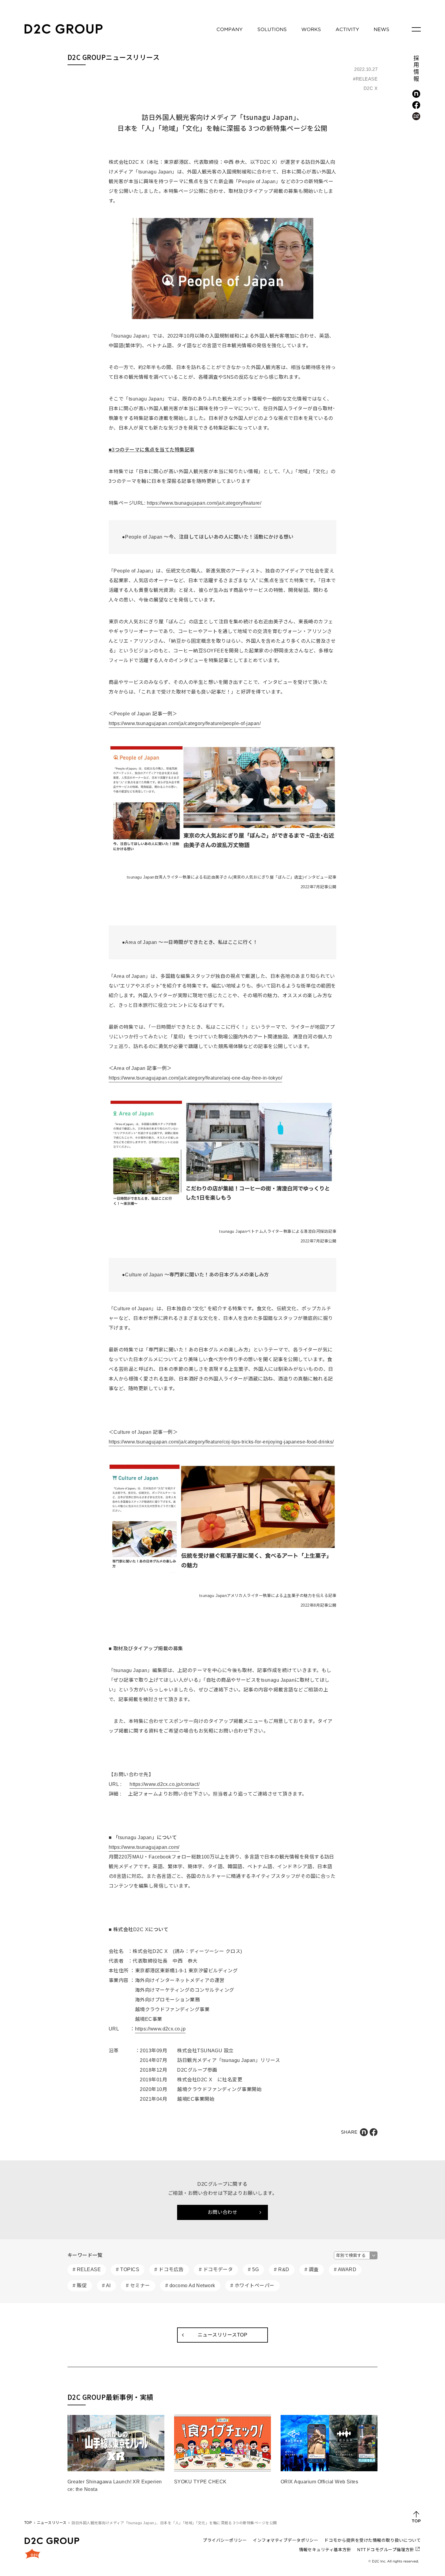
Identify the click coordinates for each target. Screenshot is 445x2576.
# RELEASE (87, 2269)
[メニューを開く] (416, 29)
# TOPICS (128, 2269)
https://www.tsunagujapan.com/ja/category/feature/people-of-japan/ (185, 723)
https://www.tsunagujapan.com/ (144, 1847)
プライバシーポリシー (225, 2540)
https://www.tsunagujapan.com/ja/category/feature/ (204, 503)
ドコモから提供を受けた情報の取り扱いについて (372, 2540)
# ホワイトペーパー (252, 2286)
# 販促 (80, 2286)
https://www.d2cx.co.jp (160, 2029)
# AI (106, 2286)
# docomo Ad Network (190, 2286)
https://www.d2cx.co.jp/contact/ (165, 1784)
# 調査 (312, 2269)
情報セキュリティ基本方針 (325, 2550)
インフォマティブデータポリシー (285, 2540)
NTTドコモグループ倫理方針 (386, 2550)
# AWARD (345, 2269)
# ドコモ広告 (169, 2269)
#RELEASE (365, 79)
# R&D (282, 2269)
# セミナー (138, 2286)
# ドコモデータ (216, 2269)
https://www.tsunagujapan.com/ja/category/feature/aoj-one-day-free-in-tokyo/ (195, 1078)
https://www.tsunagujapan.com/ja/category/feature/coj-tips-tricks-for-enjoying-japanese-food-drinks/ (221, 1442)
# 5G (253, 2269)
